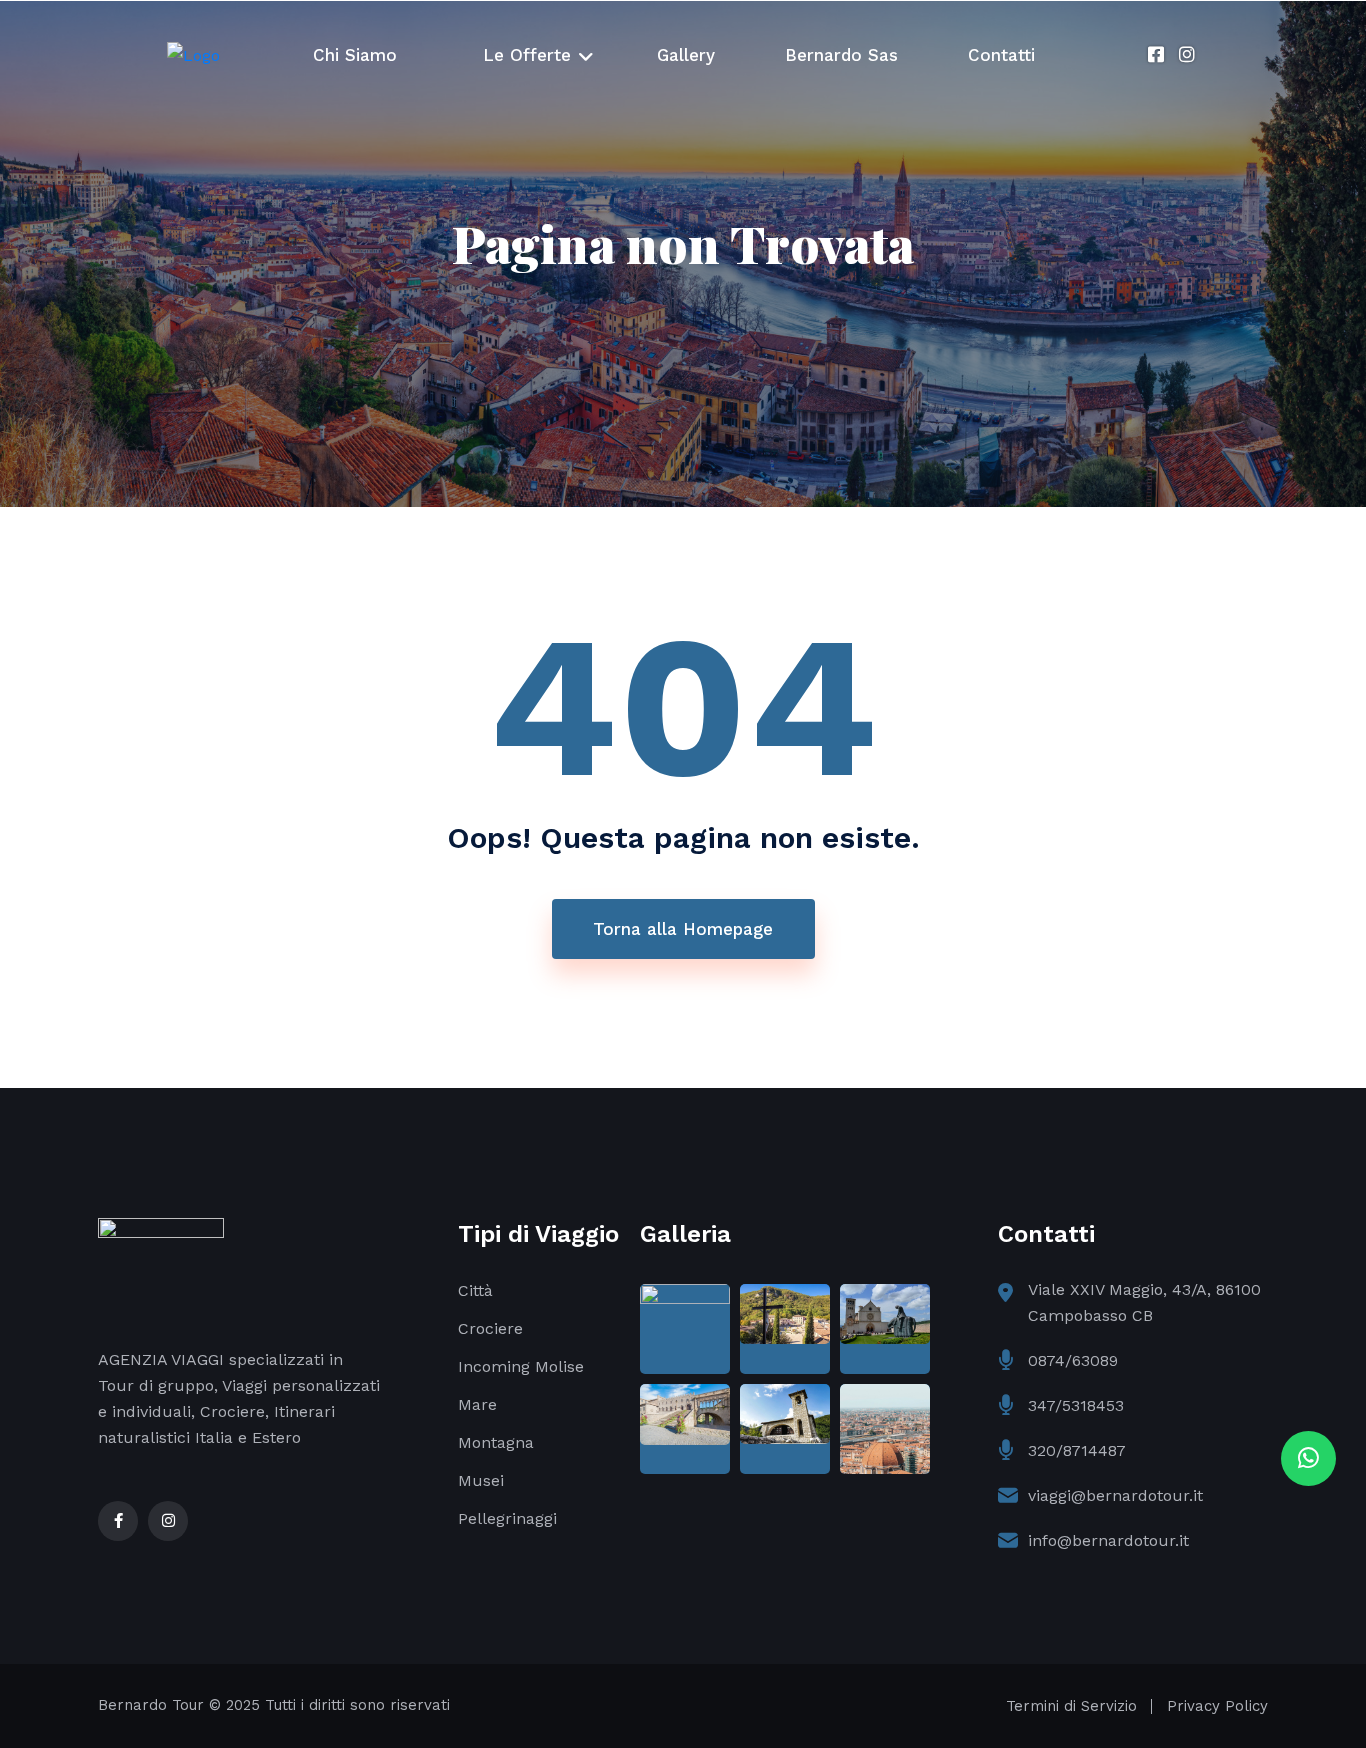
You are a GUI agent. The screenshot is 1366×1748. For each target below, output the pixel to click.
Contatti (1001, 55)
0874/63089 (1073, 1360)
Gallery (686, 55)
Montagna (496, 1442)
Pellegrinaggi (507, 1518)
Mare (477, 1404)
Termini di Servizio (1071, 1706)
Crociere (490, 1328)
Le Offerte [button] (527, 55)
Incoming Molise (521, 1366)
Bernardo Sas (841, 55)
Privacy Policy (1217, 1706)
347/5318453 (1076, 1405)
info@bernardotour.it (1108, 1540)
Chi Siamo (355, 55)
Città (475, 1290)
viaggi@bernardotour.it (1115, 1495)
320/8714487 (1077, 1450)
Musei (481, 1480)
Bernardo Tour (151, 1705)
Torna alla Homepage (683, 929)
